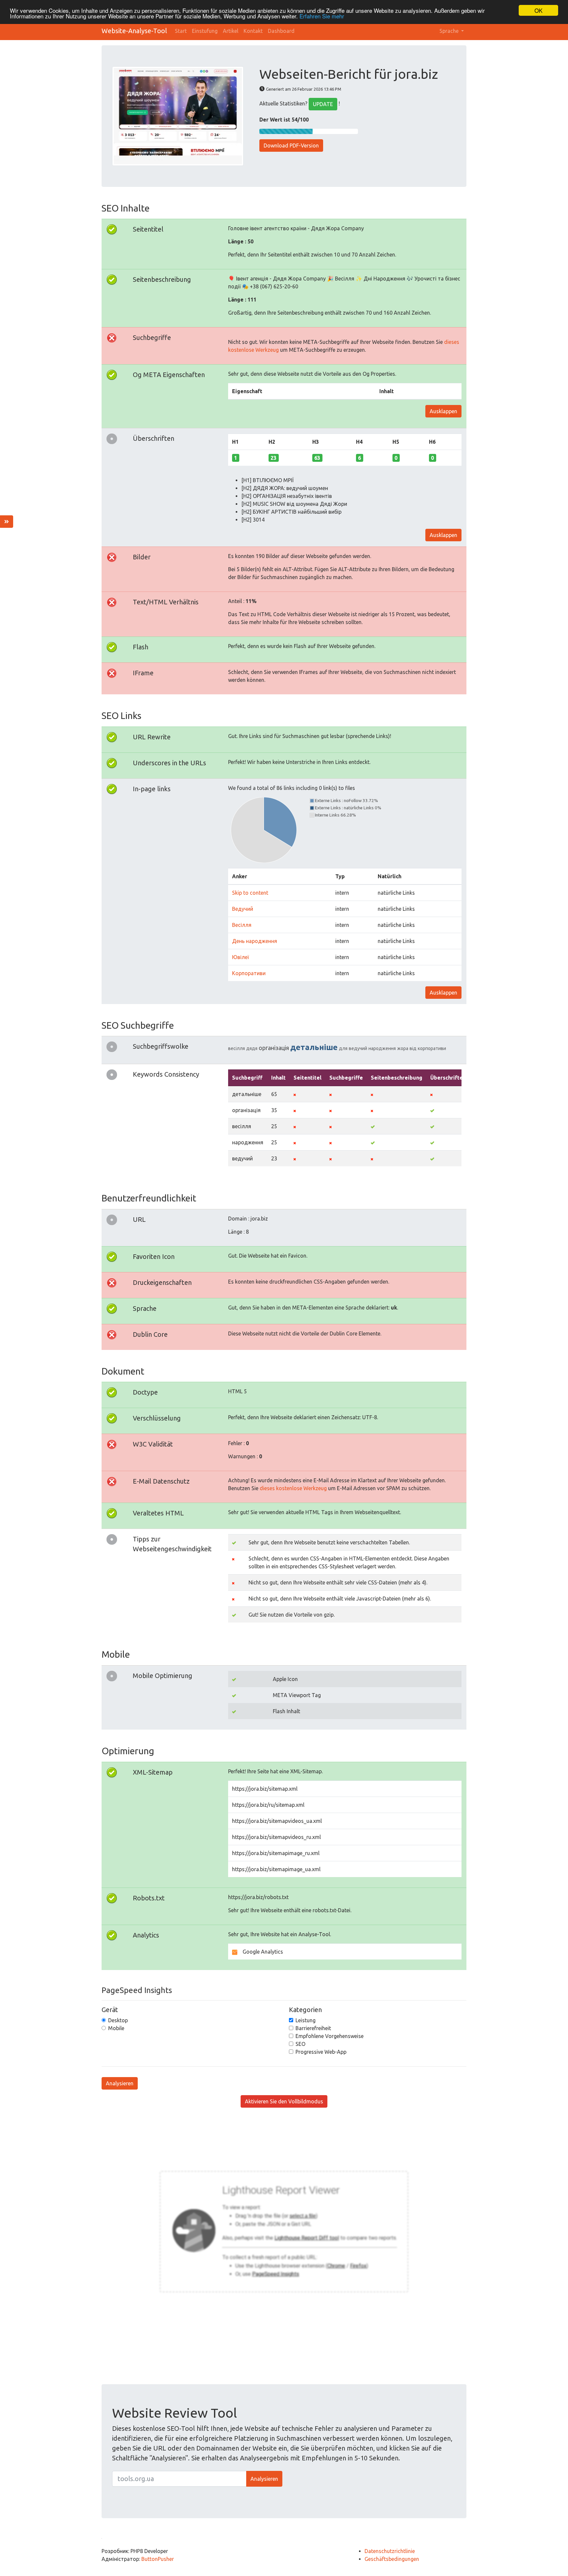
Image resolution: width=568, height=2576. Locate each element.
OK (538, 10)
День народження (255, 941)
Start (181, 31)
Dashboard (281, 31)
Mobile (116, 2028)
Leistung (306, 2020)
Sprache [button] (450, 31)
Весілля (242, 925)
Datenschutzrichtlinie (390, 2551)
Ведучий (243, 909)
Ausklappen (443, 411)
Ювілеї (240, 957)
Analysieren (120, 2083)
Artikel (231, 31)
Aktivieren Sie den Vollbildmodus (284, 2101)
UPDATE (323, 104)
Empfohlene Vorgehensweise (330, 2036)
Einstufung (205, 31)
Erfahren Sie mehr (322, 16)
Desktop (118, 2020)
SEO (300, 2044)
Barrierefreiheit (313, 2028)
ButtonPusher (158, 2559)
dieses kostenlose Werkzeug (293, 1488)
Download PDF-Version (291, 146)
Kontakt (253, 31)
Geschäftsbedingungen (392, 2559)
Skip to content (250, 893)
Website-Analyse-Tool (134, 31)
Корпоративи (249, 973)
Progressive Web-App (321, 2052)
